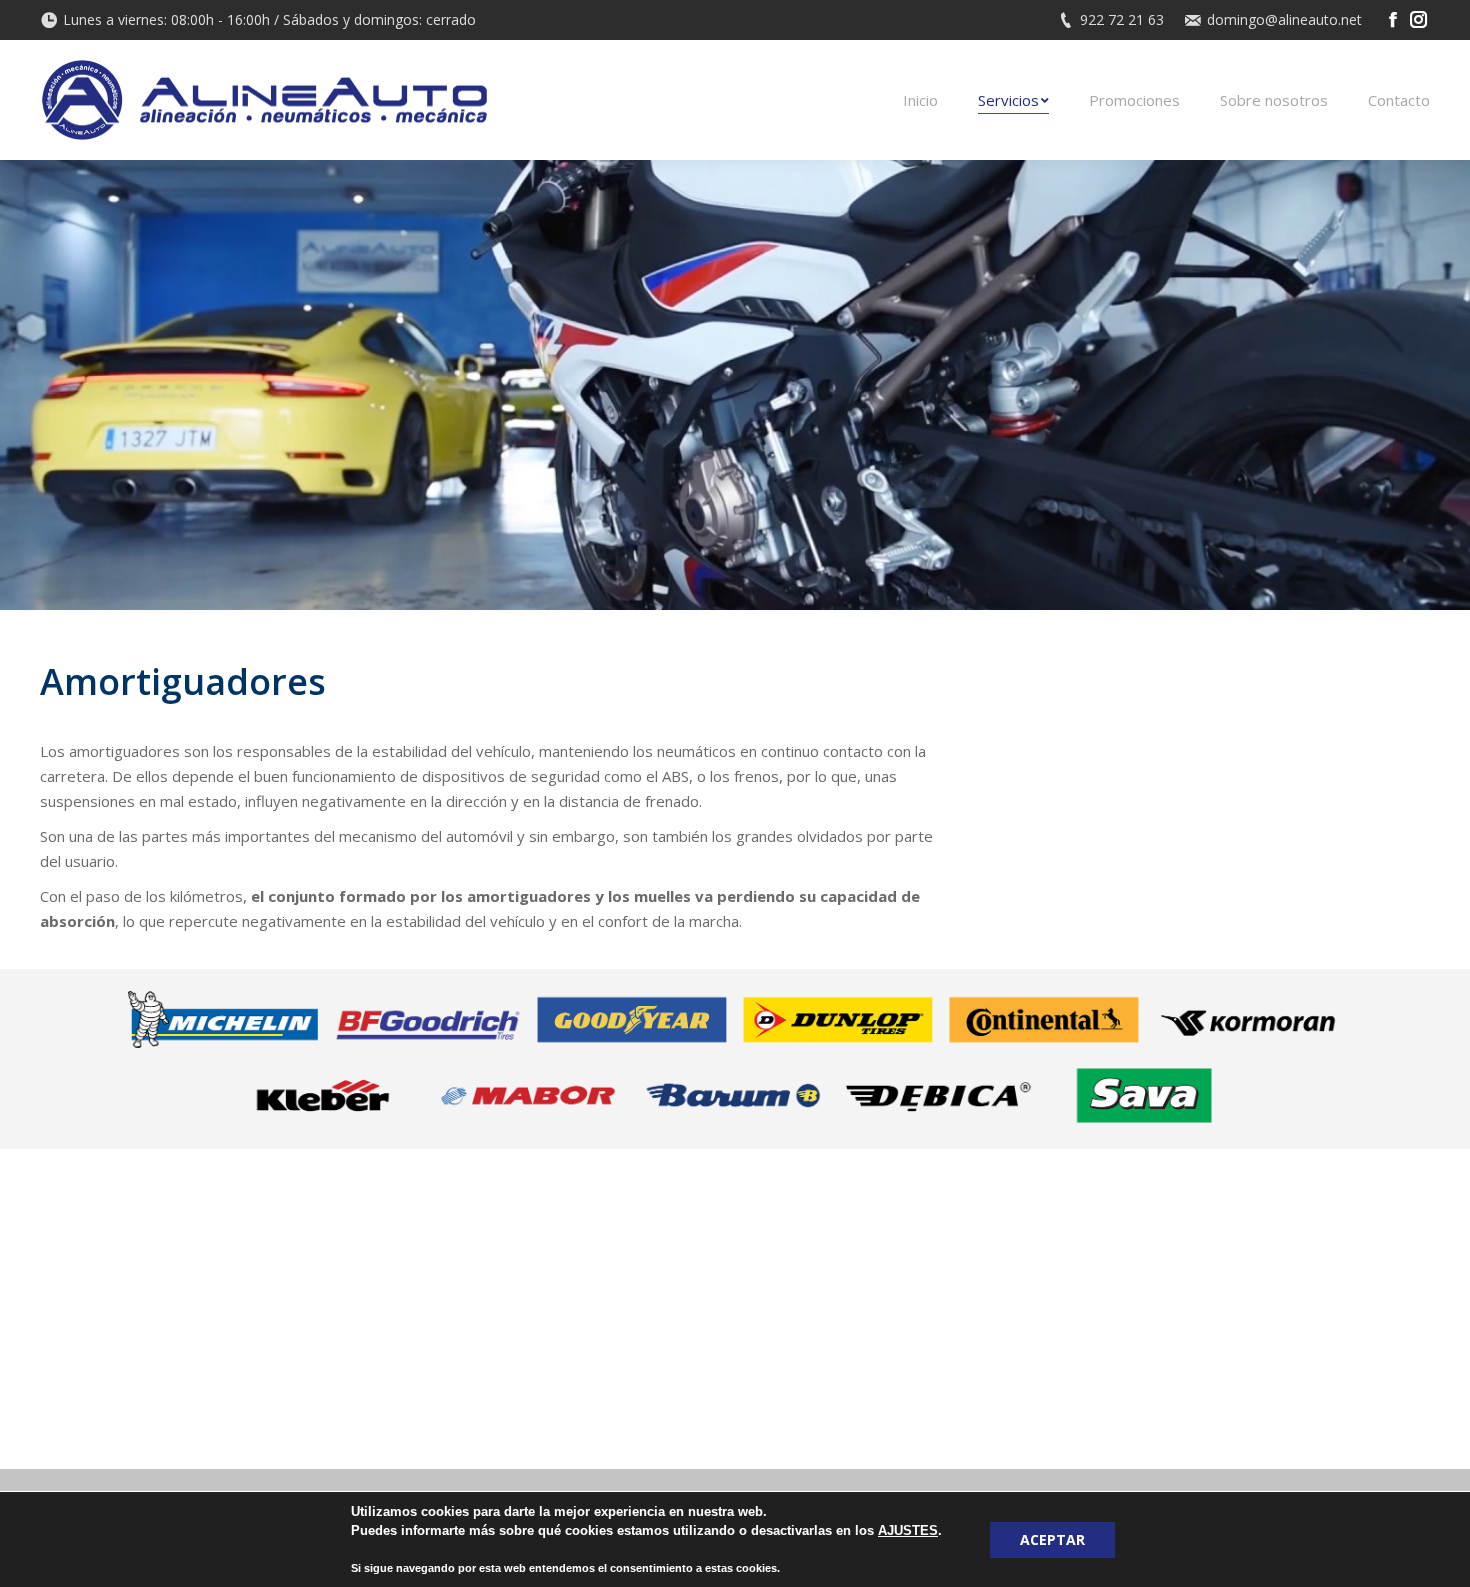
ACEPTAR (1052, 1539)
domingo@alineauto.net (1284, 19)
